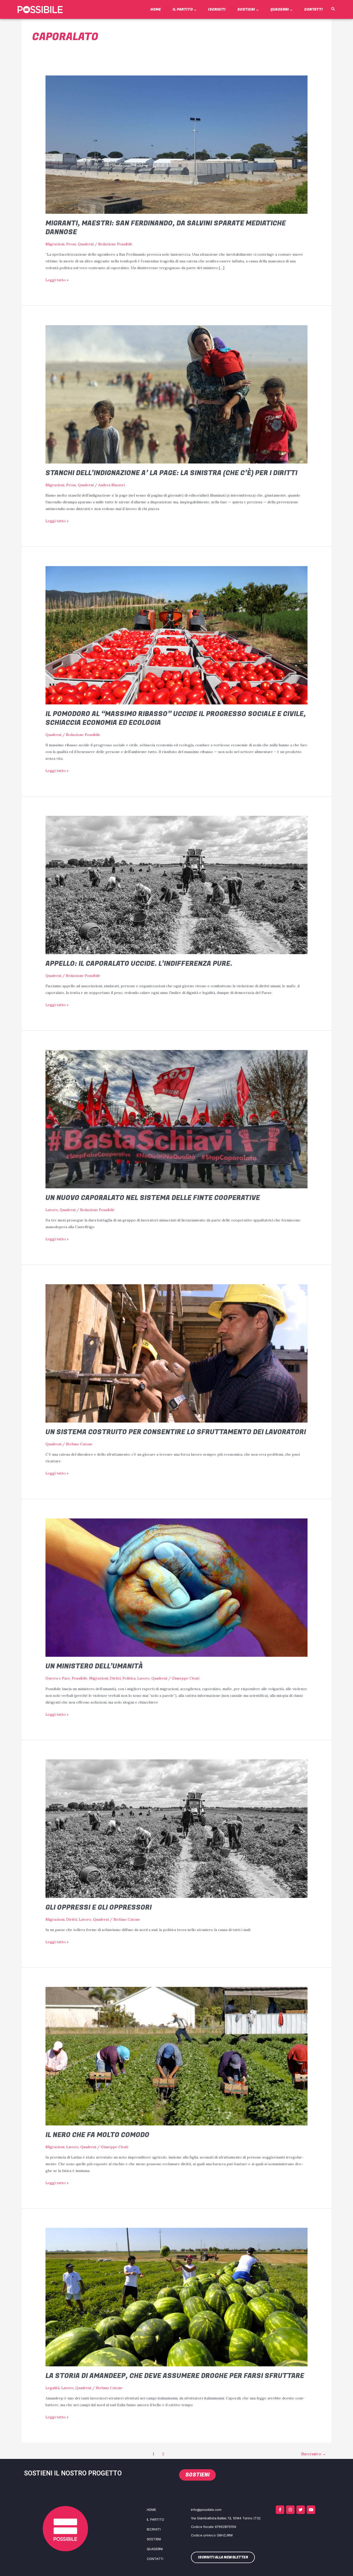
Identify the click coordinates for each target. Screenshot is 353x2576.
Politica (129, 1678)
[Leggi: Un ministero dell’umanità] (176, 1587)
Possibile (80, 1678)
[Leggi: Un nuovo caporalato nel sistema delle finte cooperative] (176, 1119)
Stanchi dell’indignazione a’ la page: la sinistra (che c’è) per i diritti (171, 473)
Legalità (52, 2388)
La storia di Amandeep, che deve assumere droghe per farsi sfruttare (175, 2376)
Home (156, 9)
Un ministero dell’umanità (94, 1666)
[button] (333, 9)
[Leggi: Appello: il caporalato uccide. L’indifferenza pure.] (176, 885)
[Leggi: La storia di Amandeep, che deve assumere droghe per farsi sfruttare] (176, 2297)
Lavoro (52, 1210)
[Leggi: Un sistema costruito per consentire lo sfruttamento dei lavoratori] (176, 1353)
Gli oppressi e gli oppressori (99, 1908)
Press (71, 244)
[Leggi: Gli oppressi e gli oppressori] (176, 1828)
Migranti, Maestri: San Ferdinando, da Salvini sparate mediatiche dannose (166, 228)
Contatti (313, 9)
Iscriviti (217, 9)
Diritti (115, 1678)
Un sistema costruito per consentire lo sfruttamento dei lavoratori (176, 1432)
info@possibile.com (206, 2510)
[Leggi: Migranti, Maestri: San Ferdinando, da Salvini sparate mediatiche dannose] (176, 144)
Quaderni (280, 9)
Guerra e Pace (58, 1678)
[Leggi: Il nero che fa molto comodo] (176, 2056)
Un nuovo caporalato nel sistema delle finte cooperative (153, 1198)
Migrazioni (55, 244)
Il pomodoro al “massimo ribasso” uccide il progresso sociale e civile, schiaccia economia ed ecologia (176, 718)
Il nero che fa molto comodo (97, 2135)
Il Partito (183, 9)
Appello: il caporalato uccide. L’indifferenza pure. (139, 964)
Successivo (313, 2454)
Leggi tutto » (57, 279)
